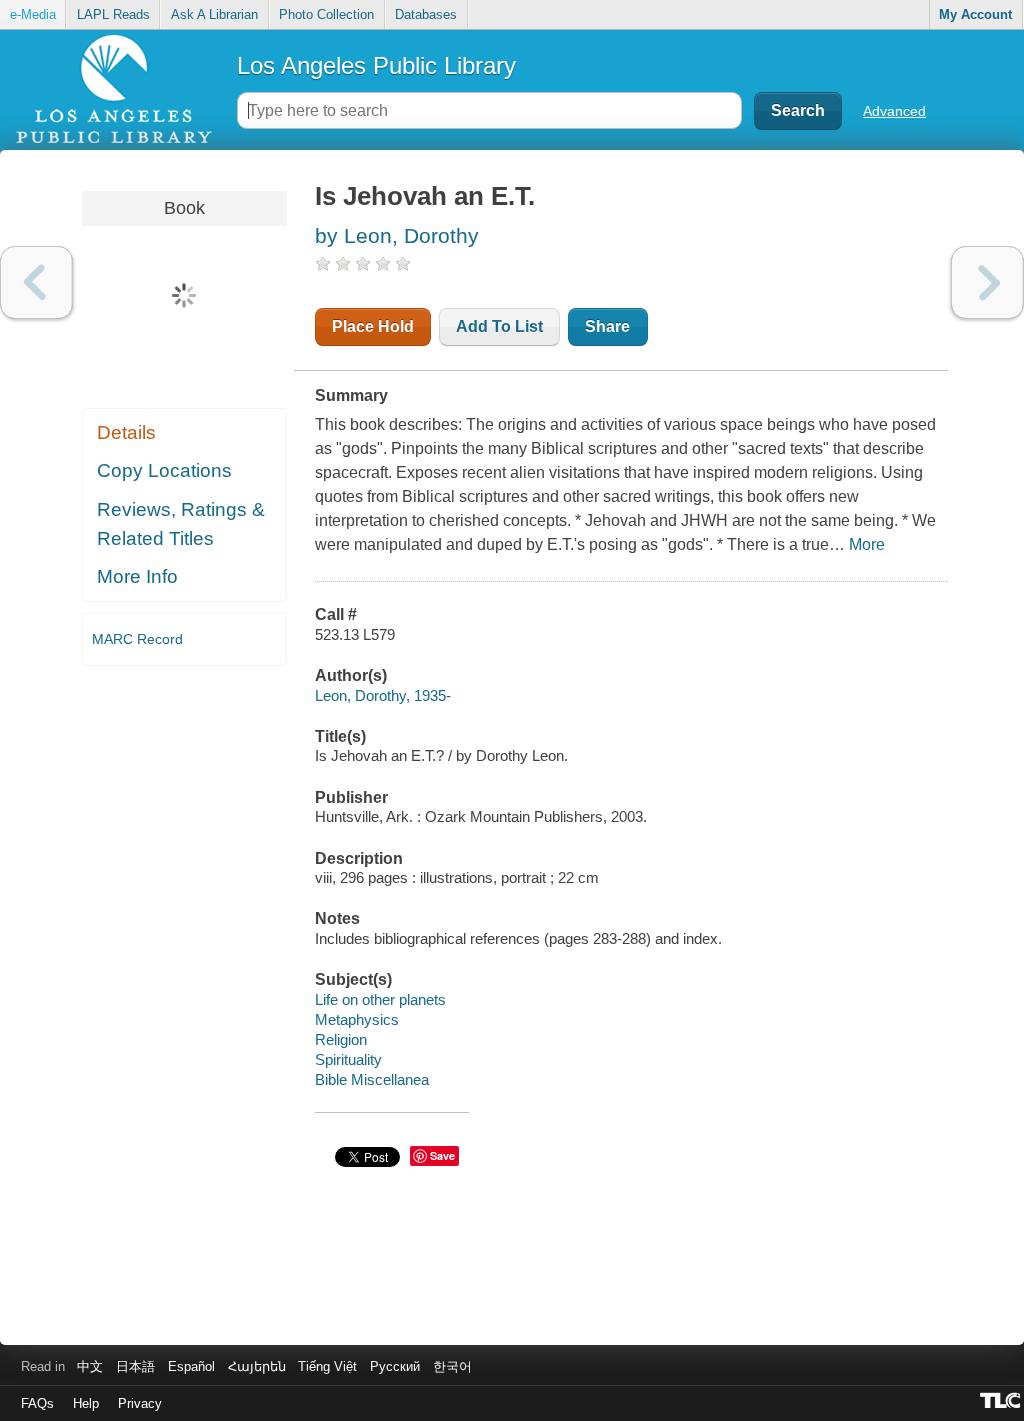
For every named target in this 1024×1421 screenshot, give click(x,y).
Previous (36, 282)
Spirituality (348, 1059)
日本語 (135, 1366)
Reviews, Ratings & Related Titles (181, 524)
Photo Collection (326, 14)
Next (987, 282)
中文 (90, 1366)
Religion (341, 1039)
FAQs (37, 1403)
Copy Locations (164, 470)
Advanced (894, 111)
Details (126, 432)
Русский (395, 1366)
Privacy (140, 1403)
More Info (137, 576)
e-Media (33, 14)
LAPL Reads (113, 14)
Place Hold (373, 326)
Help (86, 1403)
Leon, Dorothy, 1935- (383, 695)
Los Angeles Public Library (376, 65)
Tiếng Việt (327, 1366)
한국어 (452, 1366)
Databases (426, 14)
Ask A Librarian (214, 14)
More (867, 544)
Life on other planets (380, 999)
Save (442, 1155)
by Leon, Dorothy (397, 235)
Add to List (499, 326)
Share (607, 326)
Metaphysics (357, 1019)
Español (191, 1366)
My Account (975, 14)
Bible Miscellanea (372, 1079)
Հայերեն (257, 1366)
